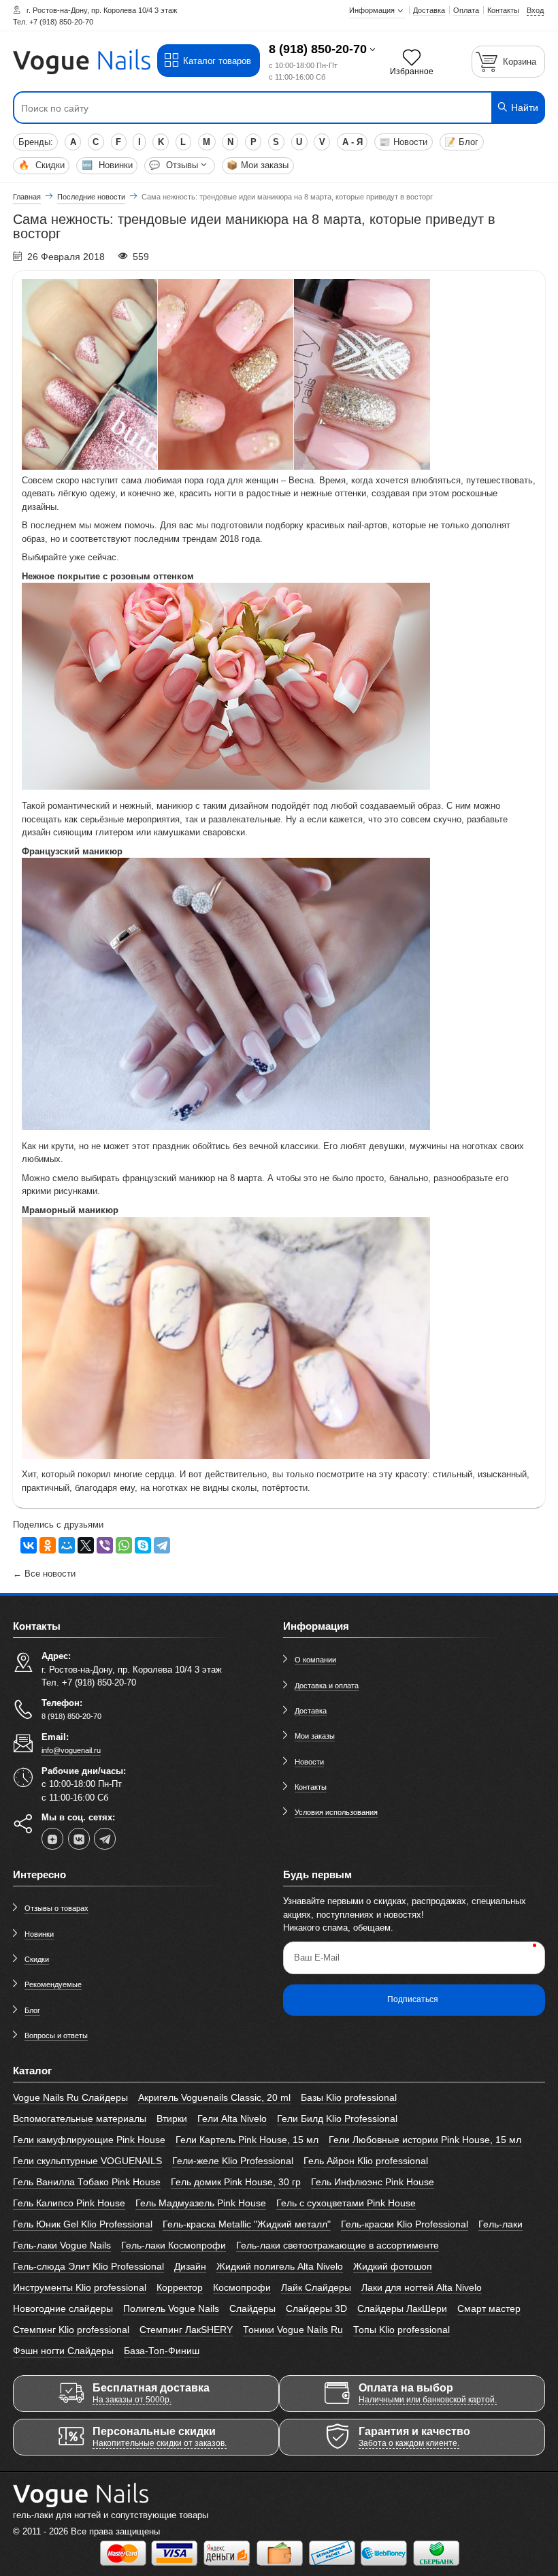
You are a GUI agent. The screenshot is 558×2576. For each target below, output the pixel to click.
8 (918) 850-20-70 (318, 49)
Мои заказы (258, 165)
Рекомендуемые (53, 1984)
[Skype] (143, 1545)
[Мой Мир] (67, 1545)
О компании (315, 1660)
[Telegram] (162, 1545)
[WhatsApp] (124, 1545)
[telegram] (105, 1839)
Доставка (311, 1711)
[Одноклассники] (48, 1545)
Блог (461, 142)
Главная (27, 197)
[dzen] (52, 1839)
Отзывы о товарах (56, 1908)
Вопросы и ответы (56, 2035)
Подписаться (413, 1999)
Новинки (107, 165)
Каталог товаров (217, 61)
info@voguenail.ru (71, 1750)
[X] (86, 1545)
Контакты (311, 1787)
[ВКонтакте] (29, 1545)
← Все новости (44, 1574)
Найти (523, 108)
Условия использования (336, 1812)
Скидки (42, 165)
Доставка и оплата (327, 1686)
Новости (403, 142)
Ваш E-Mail (317, 1958)
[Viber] (105, 1545)
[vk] (79, 1839)
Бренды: (36, 142)
